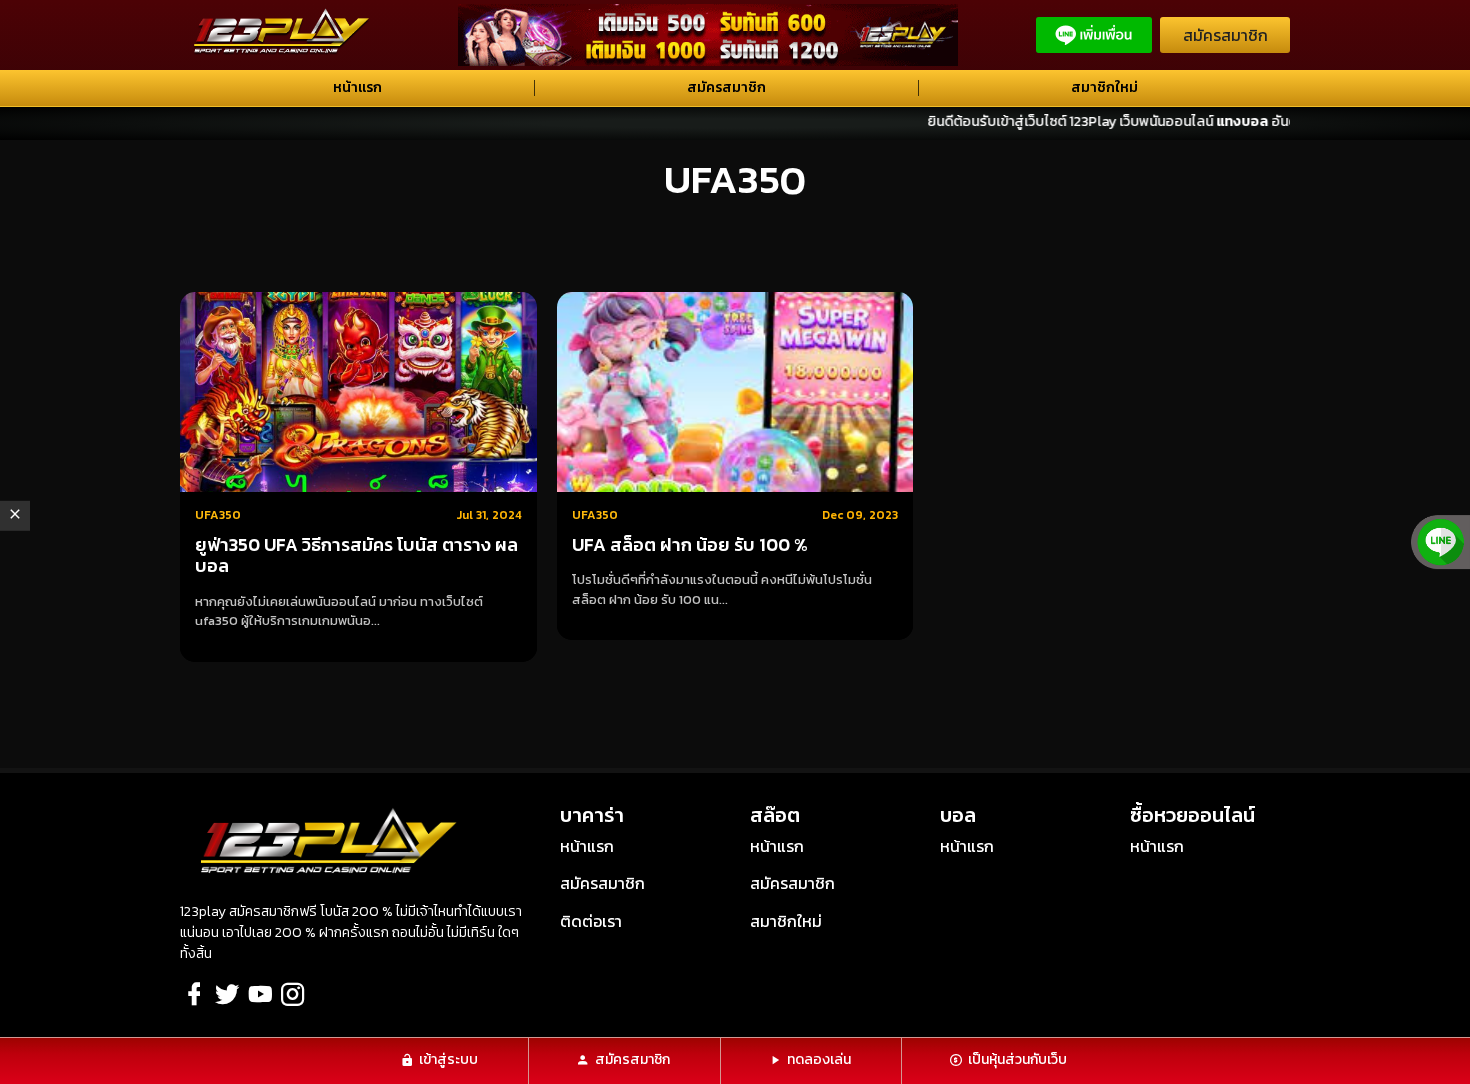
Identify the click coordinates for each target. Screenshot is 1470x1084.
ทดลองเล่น (819, 1059)
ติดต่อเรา (591, 921)
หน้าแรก (357, 87)
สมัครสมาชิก (1225, 35)
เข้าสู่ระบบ (448, 1059)
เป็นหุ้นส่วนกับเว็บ (1017, 1059)
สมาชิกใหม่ (1104, 87)
